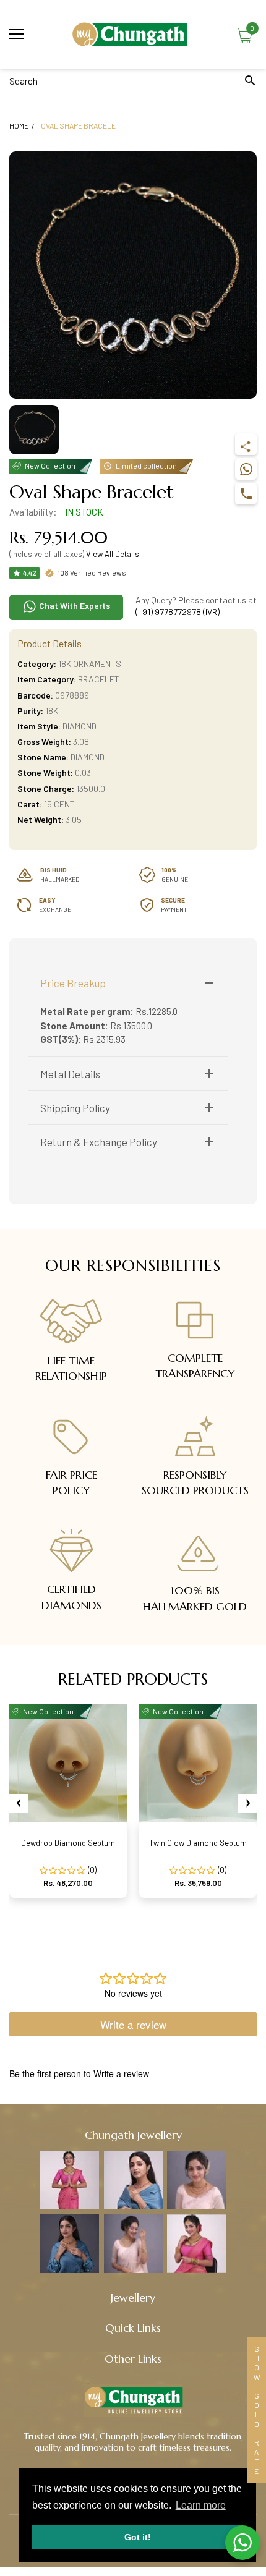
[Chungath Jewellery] (133, 34)
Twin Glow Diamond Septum (198, 1843)
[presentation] (19, 1803)
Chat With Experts (74, 606)
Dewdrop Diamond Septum (68, 1843)
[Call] (246, 494)
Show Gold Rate (257, 2410)
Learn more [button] (201, 2505)
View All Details (113, 554)
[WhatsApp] (246, 469)
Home (19, 125)
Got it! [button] (138, 2537)
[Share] (246, 444)
